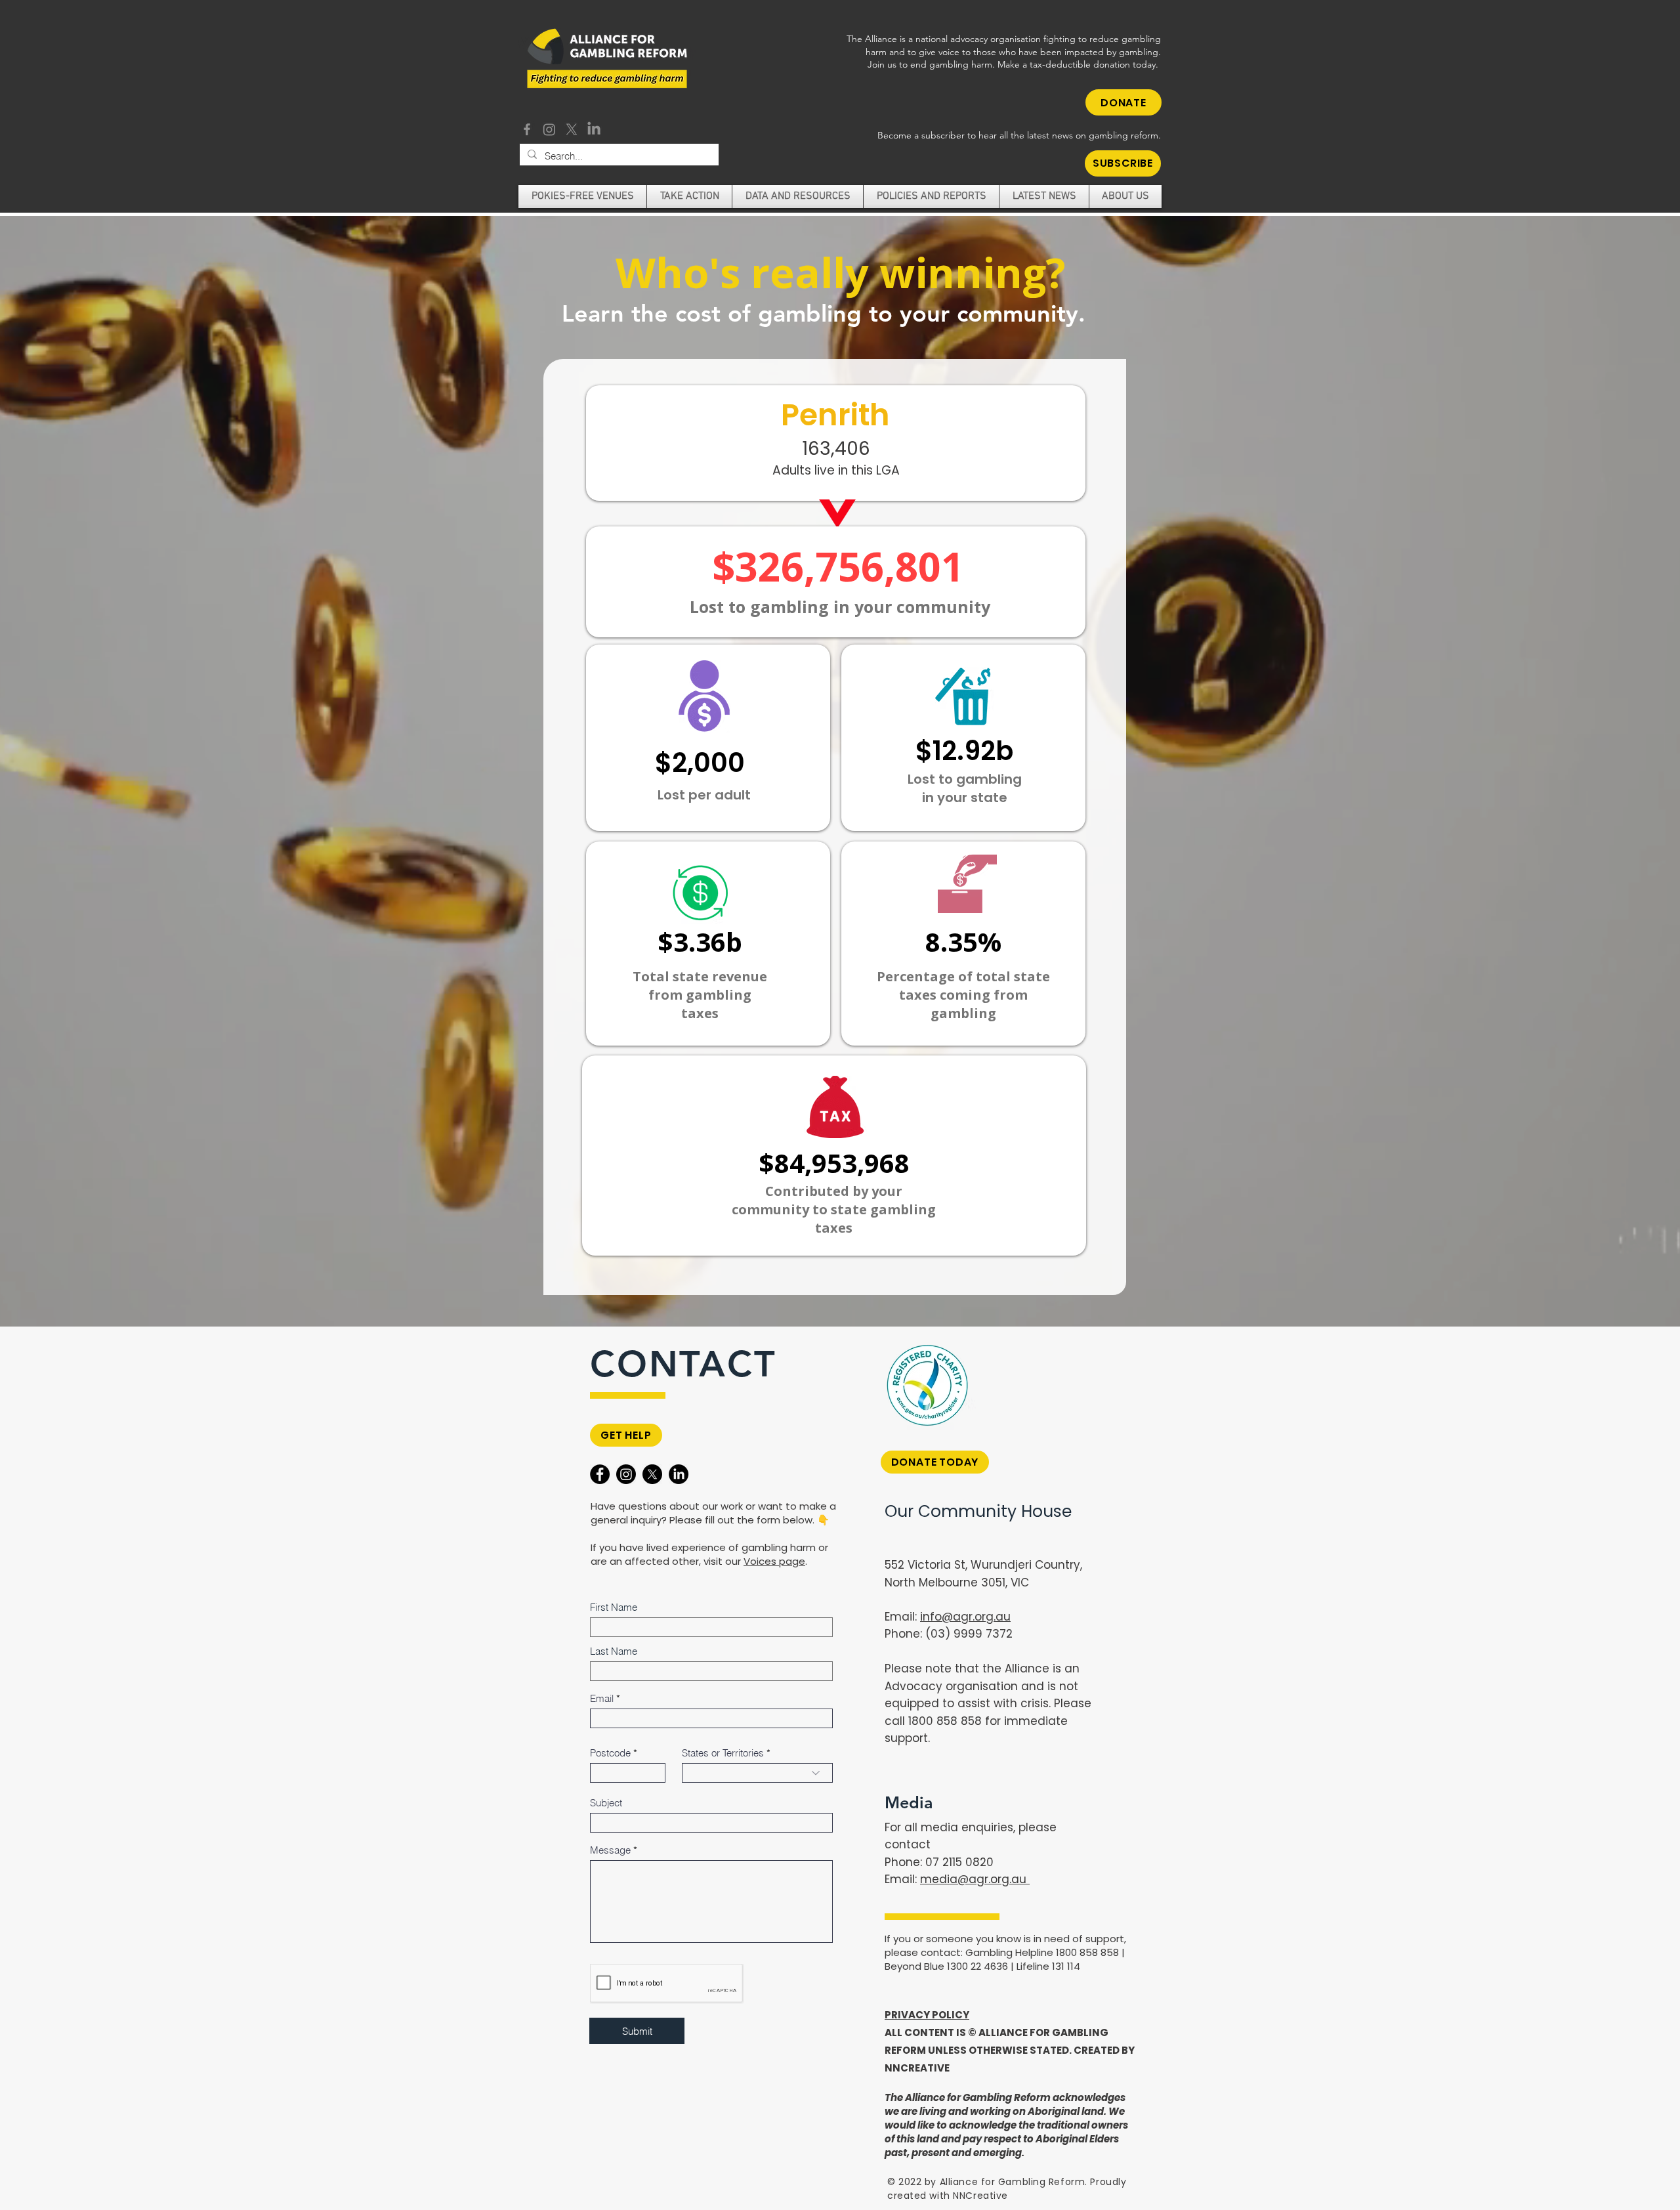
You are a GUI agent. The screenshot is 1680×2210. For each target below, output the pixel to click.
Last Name (614, 1651)
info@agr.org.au (965, 1617)
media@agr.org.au (975, 1879)
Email (602, 1698)
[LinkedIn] (594, 129)
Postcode (610, 1753)
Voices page (774, 1561)
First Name (614, 1607)
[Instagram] (549, 129)
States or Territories (723, 1753)
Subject (606, 1803)
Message (610, 1850)
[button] (1123, 163)
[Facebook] (527, 129)
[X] (572, 129)
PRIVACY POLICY (927, 2015)
